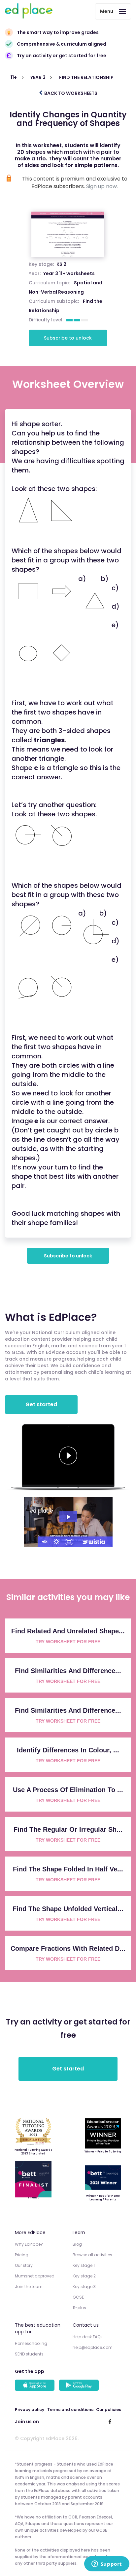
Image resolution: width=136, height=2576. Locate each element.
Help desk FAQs (88, 2337)
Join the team (29, 2287)
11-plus (79, 2308)
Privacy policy (30, 2410)
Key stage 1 (84, 2265)
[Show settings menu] (56, 1542)
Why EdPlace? (29, 2244)
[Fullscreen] (69, 1542)
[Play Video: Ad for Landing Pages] (68, 1517)
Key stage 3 (84, 2287)
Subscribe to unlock (68, 338)
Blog (77, 2244)
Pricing (22, 2255)
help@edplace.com (93, 2347)
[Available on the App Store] (36, 2386)
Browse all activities (92, 2255)
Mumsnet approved (35, 2276)
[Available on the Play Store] (80, 2386)
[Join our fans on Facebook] (110, 2422)
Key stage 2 (84, 2276)
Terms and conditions (70, 2410)
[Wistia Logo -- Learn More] (94, 1542)
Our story (24, 2265)
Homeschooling (31, 2343)
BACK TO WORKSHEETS (70, 93)
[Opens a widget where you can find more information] (107, 2564)
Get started (41, 1404)
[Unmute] (44, 1542)
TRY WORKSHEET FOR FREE (68, 1642)
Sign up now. (102, 186)
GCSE (78, 2297)
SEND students (29, 2354)
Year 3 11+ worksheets (69, 273)
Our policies (109, 2410)
